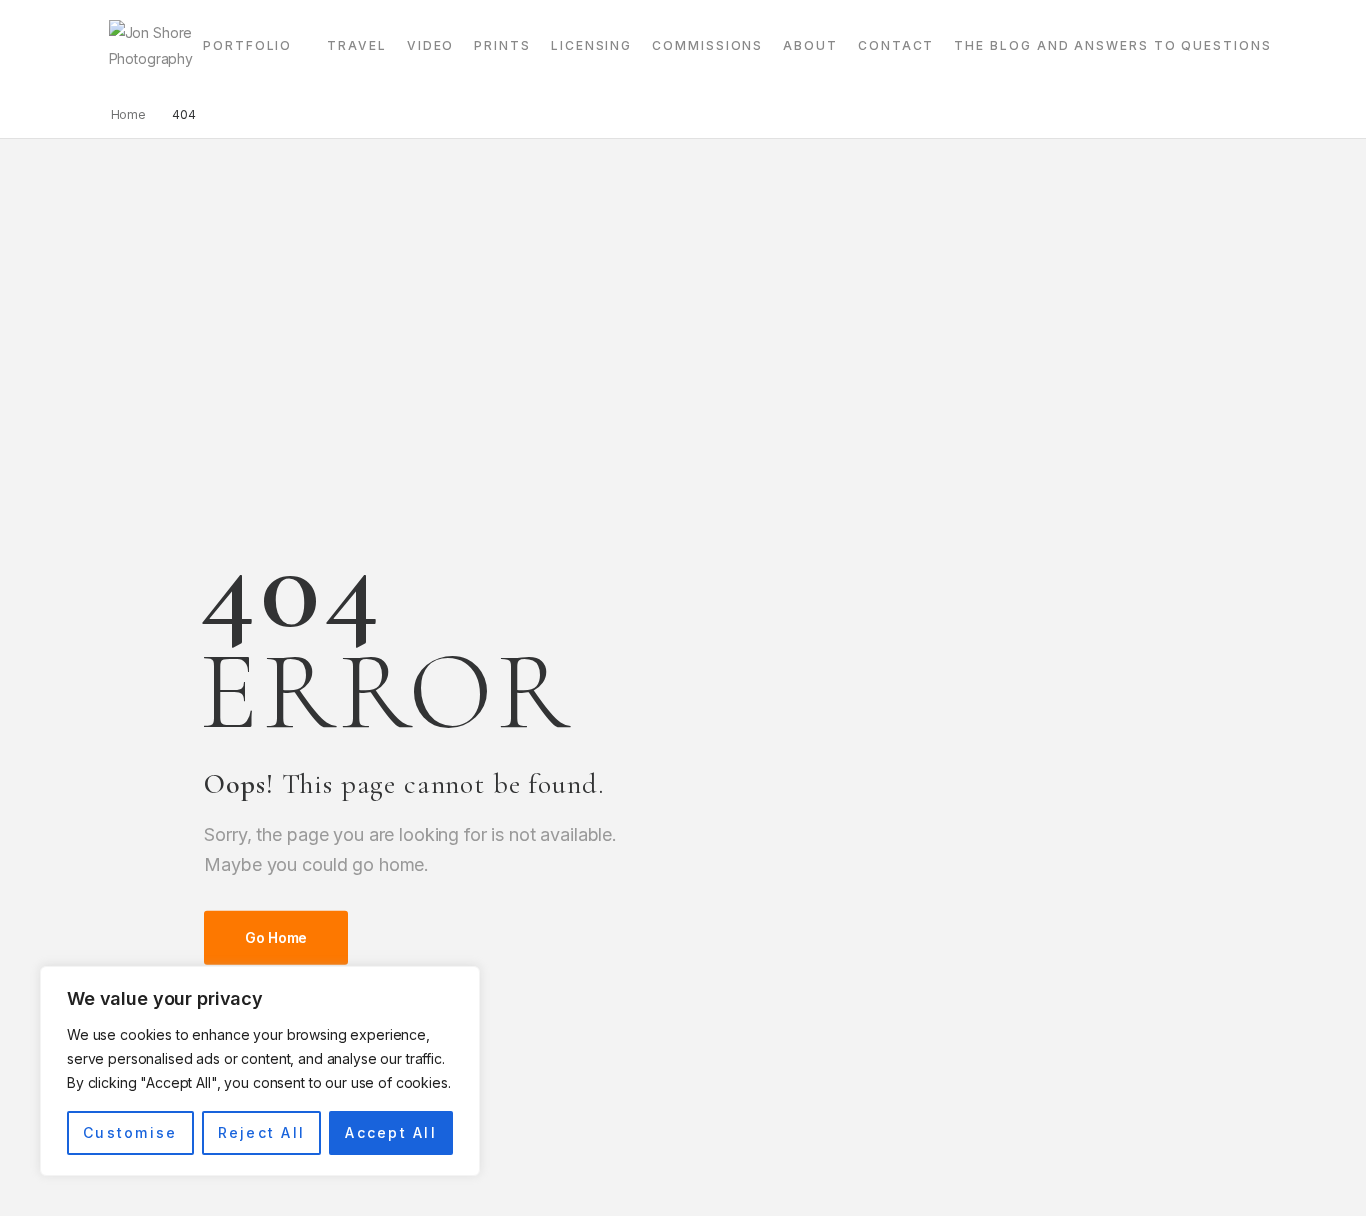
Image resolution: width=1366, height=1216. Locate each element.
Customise (130, 1132)
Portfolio (247, 45)
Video (431, 45)
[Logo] (151, 46)
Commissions (707, 45)
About (810, 45)
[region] (260, 1071)
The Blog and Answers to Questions (1112, 45)
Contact (896, 45)
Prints (502, 45)
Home (129, 114)
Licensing (591, 45)
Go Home (276, 937)
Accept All (390, 1132)
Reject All (261, 1132)
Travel (357, 45)
